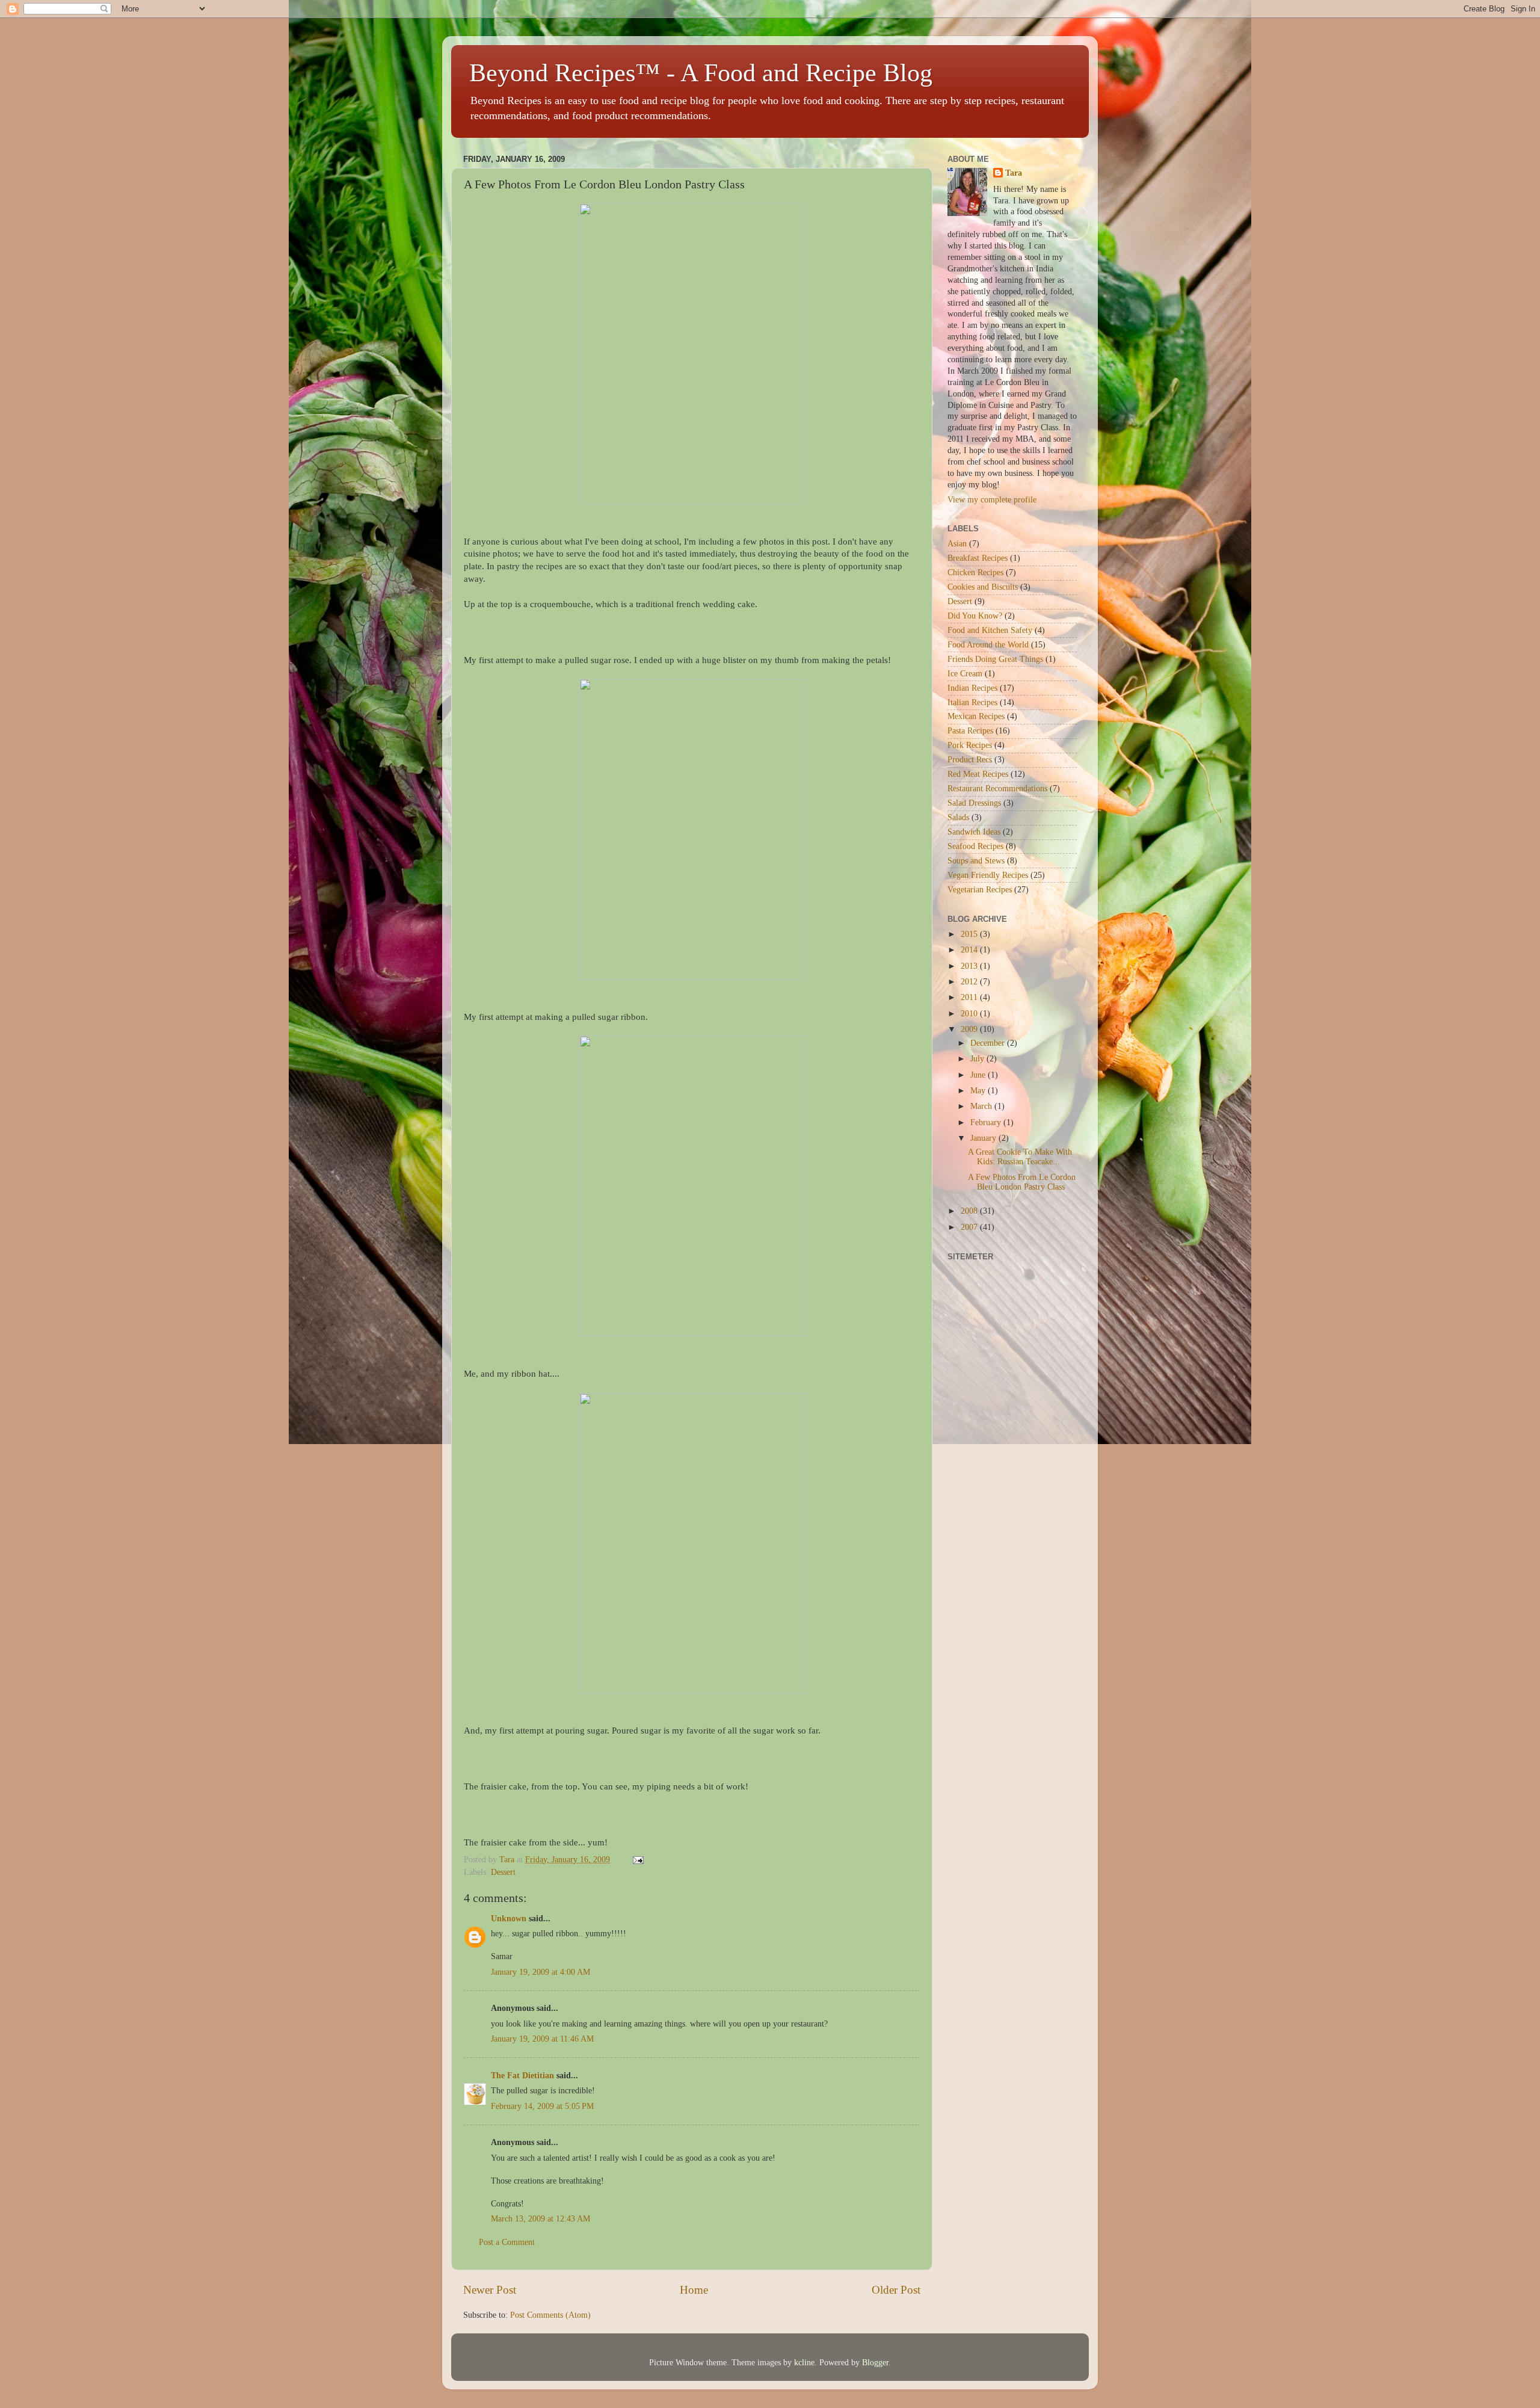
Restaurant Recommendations (997, 789)
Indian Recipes (972, 688)
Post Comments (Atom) (550, 2315)
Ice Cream (965, 674)
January (984, 1138)
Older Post (896, 2290)
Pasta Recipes (970, 731)
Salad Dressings (974, 803)
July (978, 1059)
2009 (970, 1029)
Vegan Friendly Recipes (988, 875)
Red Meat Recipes (978, 774)
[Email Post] (637, 1860)
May (979, 1091)
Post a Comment (507, 2242)
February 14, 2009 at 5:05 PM (542, 2106)
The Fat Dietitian (522, 2076)
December (989, 1043)
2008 (970, 1211)
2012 (970, 982)
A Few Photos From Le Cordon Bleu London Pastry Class (1022, 1182)
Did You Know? (975, 616)
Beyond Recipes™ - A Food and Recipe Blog (701, 73)
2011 (970, 997)
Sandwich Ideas (974, 832)
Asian (957, 544)
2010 (970, 1014)
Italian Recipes (972, 702)
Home (694, 2290)
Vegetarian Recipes (980, 890)
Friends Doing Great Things (995, 659)
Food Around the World (988, 645)
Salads (958, 817)
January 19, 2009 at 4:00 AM (541, 1972)
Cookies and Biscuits (983, 587)
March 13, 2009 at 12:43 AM (541, 2219)
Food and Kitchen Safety (990, 630)
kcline (804, 2363)
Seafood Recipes (975, 846)
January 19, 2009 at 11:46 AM (542, 2039)
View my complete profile (992, 500)
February (987, 1122)
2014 (970, 950)
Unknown (509, 1919)
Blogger (875, 2363)
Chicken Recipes (975, 573)
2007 (970, 1227)
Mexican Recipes (976, 716)
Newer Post (490, 2290)
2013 (970, 966)
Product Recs (970, 760)
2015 (970, 934)
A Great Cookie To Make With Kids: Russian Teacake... (1020, 1157)
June (979, 1075)
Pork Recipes (970, 745)
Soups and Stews (976, 861)
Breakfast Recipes (978, 558)
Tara (1014, 173)
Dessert (503, 1872)
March (982, 1106)
